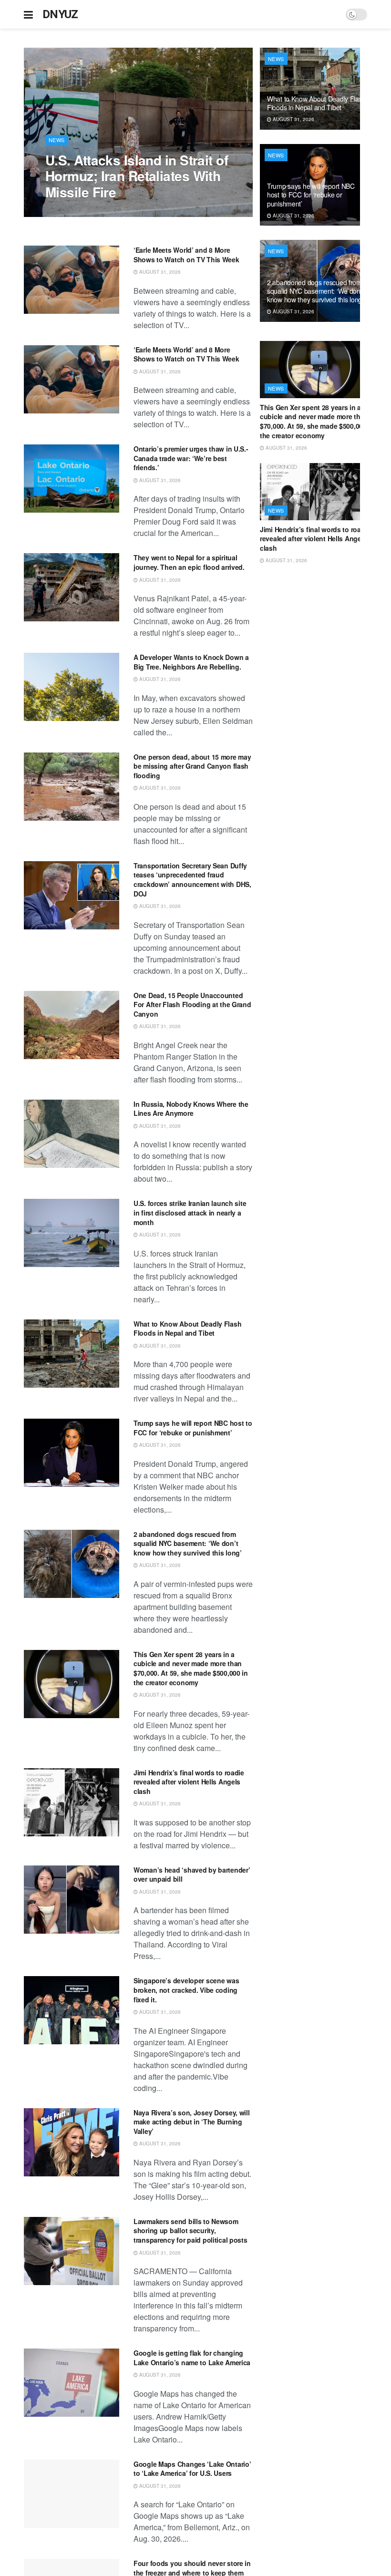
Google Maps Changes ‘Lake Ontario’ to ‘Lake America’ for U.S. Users (192, 2469)
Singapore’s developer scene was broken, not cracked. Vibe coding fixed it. (186, 1990)
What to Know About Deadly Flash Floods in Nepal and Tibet (187, 1329)
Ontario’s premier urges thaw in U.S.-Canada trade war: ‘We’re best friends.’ (191, 458)
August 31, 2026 (71, 212)
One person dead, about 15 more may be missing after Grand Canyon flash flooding (192, 766)
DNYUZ (60, 14)
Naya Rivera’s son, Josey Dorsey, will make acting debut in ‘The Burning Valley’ (192, 2122)
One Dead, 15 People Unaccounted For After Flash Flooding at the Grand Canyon (192, 1005)
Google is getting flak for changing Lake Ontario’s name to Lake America (192, 2358)
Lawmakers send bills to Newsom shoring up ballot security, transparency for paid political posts (190, 2231)
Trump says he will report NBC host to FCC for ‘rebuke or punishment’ (193, 1428)
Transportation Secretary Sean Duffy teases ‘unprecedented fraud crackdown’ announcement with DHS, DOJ (192, 880)
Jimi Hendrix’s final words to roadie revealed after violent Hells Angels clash (189, 1782)
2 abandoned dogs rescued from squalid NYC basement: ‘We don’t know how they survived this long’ (188, 1543)
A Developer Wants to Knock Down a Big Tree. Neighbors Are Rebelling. (191, 662)
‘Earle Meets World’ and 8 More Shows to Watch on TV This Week (186, 255)
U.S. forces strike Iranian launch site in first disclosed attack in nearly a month (190, 1212)
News (57, 140)
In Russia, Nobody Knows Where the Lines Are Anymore (191, 1109)
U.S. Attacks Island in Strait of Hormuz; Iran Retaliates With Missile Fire (137, 176)
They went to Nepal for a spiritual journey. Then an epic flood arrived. (189, 562)
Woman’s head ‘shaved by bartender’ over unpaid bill (192, 1875)
